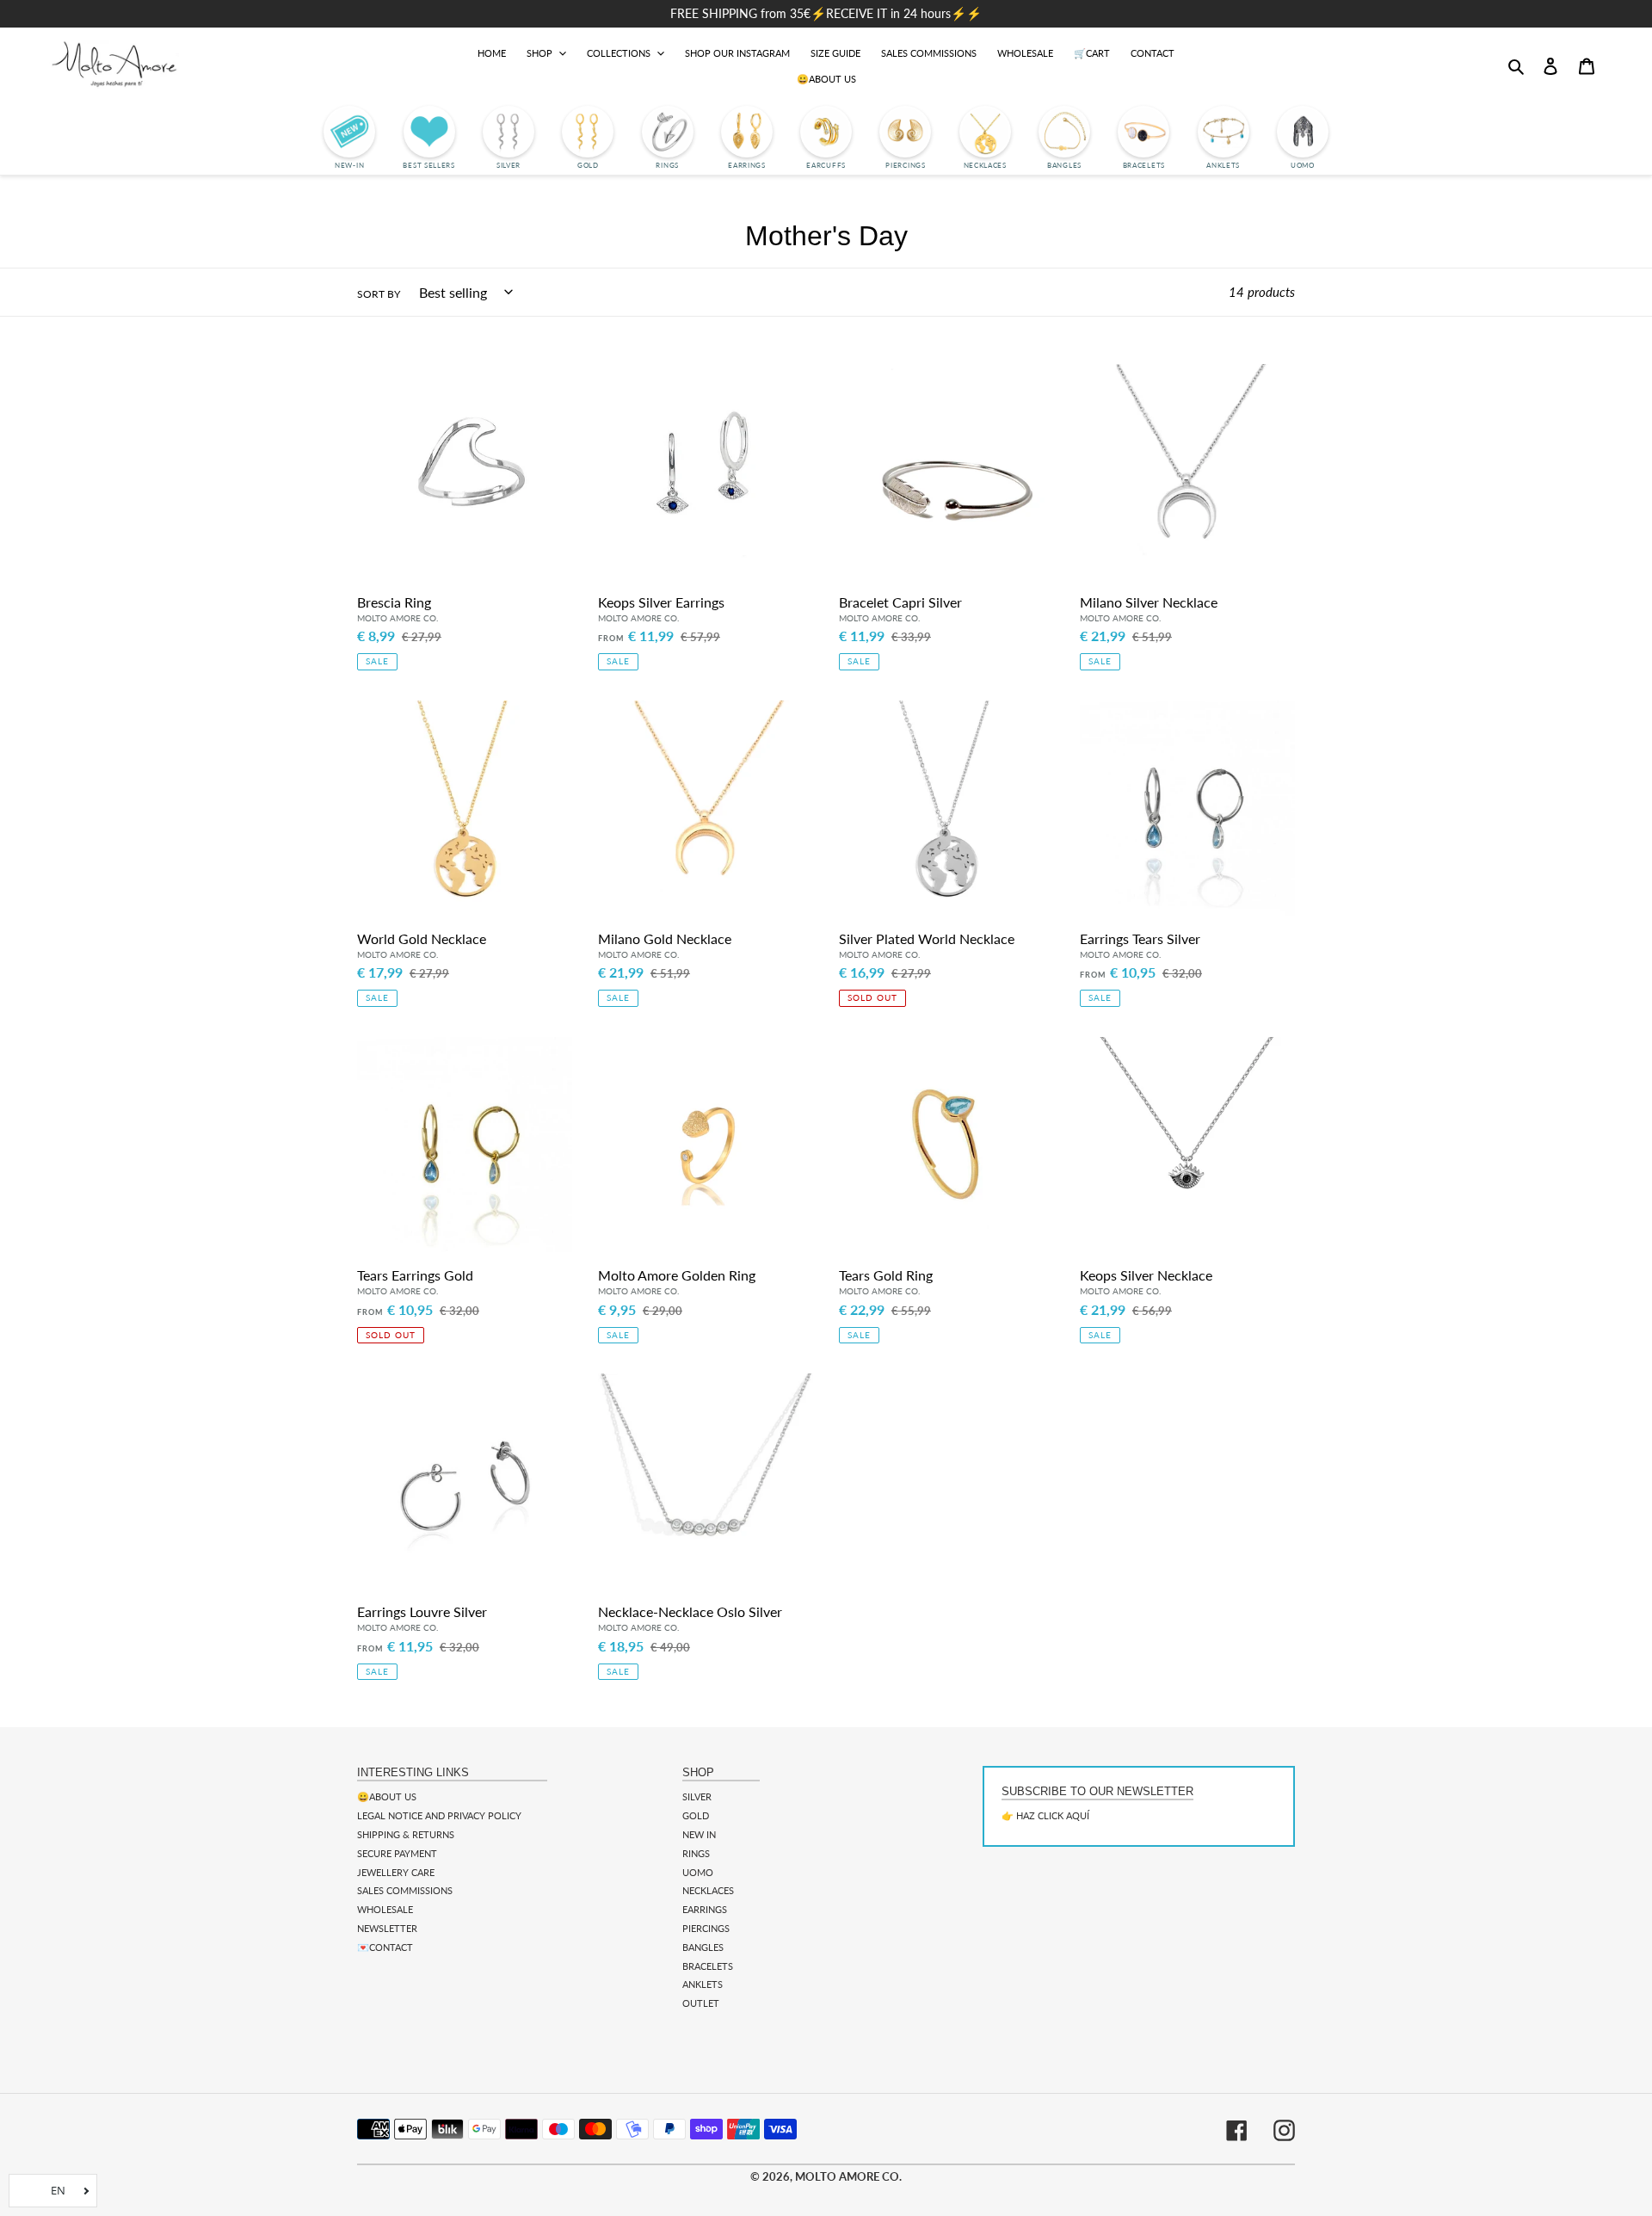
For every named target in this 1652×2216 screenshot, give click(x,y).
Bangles (703, 1947)
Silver (697, 1796)
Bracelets (708, 1966)
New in (699, 1834)
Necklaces (708, 1890)
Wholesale (385, 1909)
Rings (696, 1853)
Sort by (379, 294)
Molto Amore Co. (848, 2176)
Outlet (701, 2003)
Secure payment (397, 1853)
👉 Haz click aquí (1045, 1815)
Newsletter (387, 1928)
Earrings (705, 1909)
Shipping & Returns (406, 1834)
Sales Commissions (405, 1890)
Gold (696, 1815)
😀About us (387, 1796)
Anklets (703, 1984)
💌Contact (385, 1947)
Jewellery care (396, 1872)
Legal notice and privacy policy (439, 1815)
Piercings (706, 1928)
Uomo (698, 1872)
